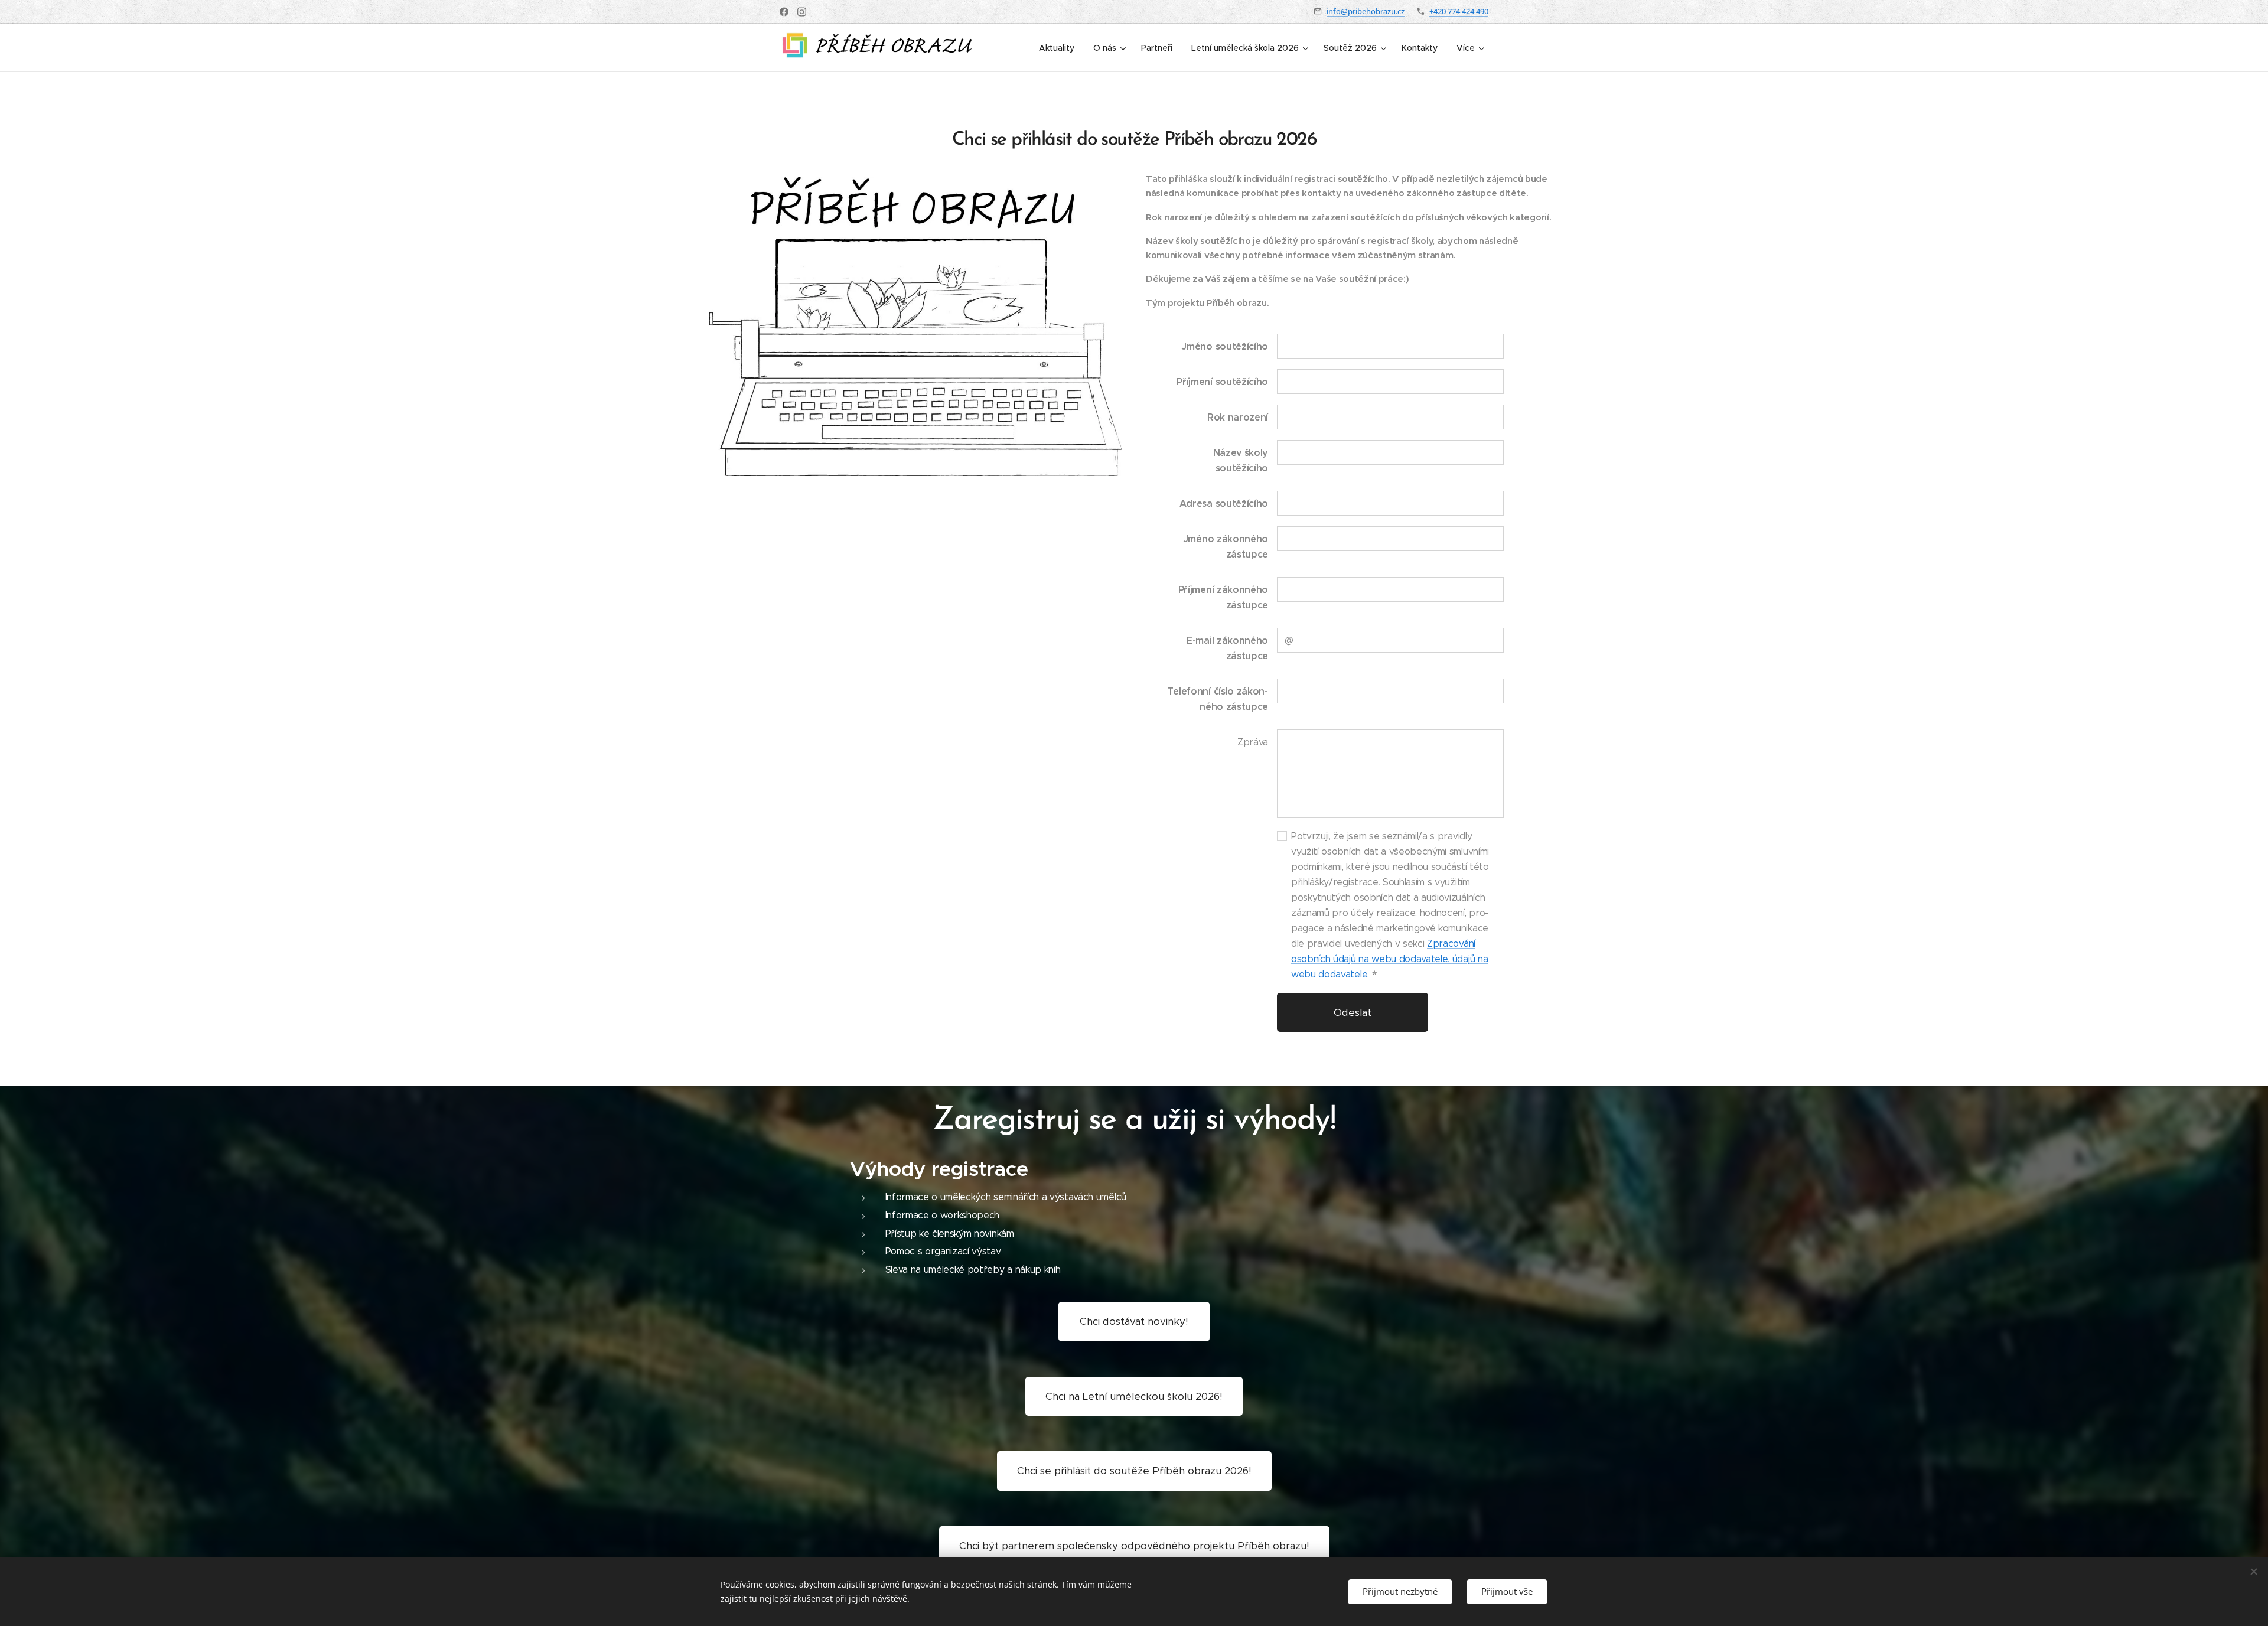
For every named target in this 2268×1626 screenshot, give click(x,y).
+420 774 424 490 (1459, 11)
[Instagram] (802, 12)
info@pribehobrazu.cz (1366, 11)
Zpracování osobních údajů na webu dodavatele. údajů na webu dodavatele (1389, 959)
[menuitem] (1060, 48)
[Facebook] (784, 12)
